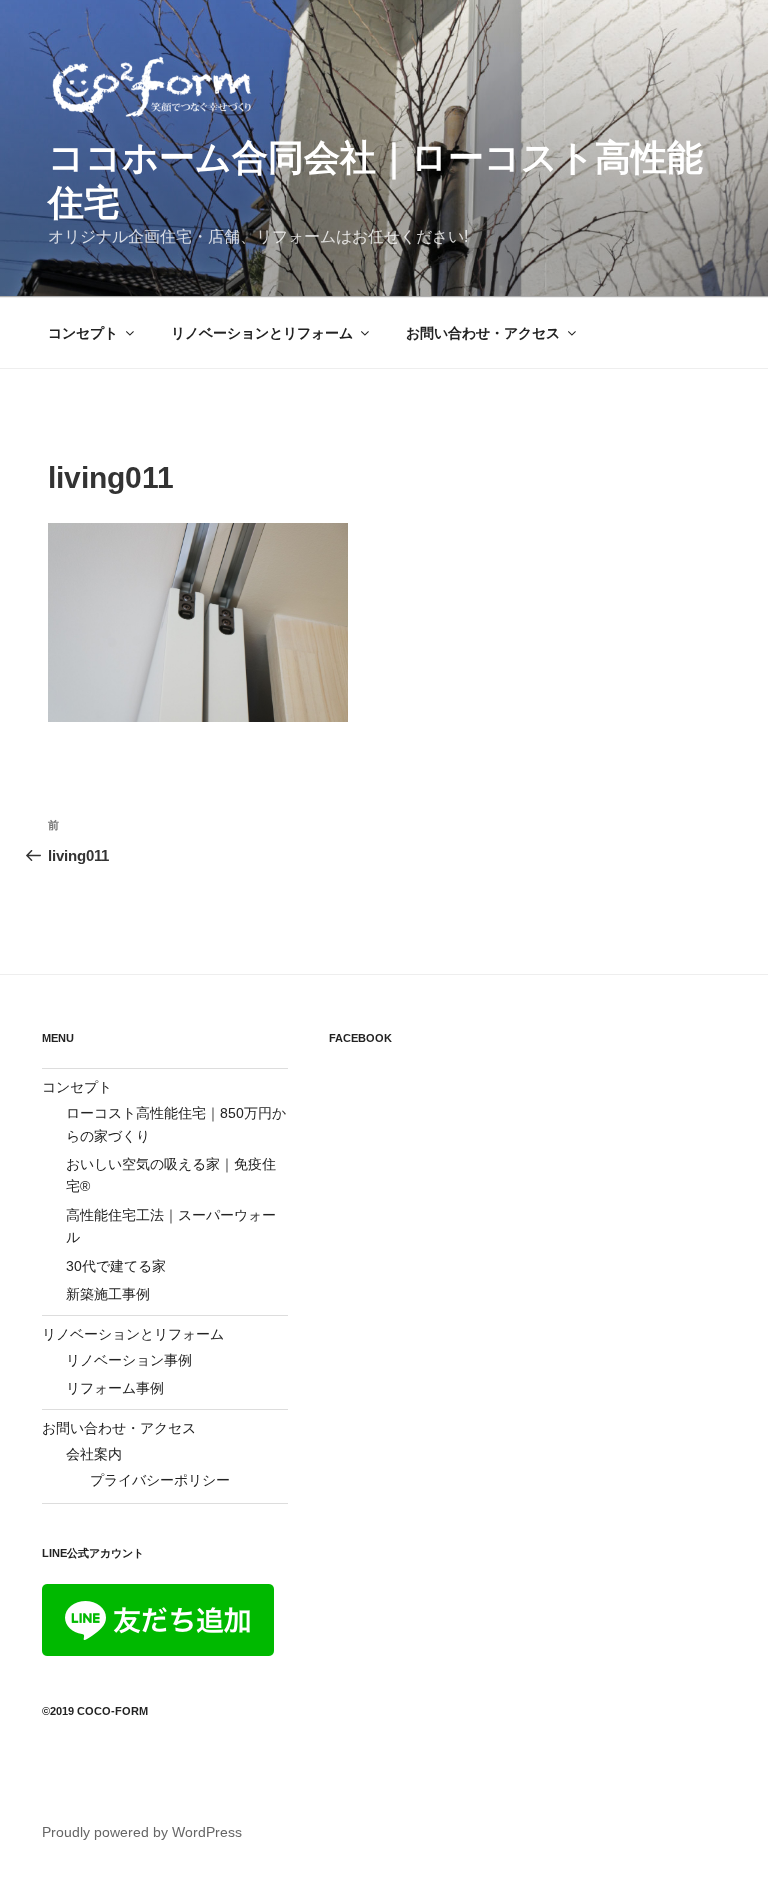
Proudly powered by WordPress (142, 1832)
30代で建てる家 (116, 1266)
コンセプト (83, 333)
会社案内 (94, 1454)
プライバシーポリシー (160, 1480)
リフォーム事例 (115, 1388)
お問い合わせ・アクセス (483, 333)
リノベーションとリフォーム (262, 333)
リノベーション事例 (129, 1360)
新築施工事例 (108, 1294)
